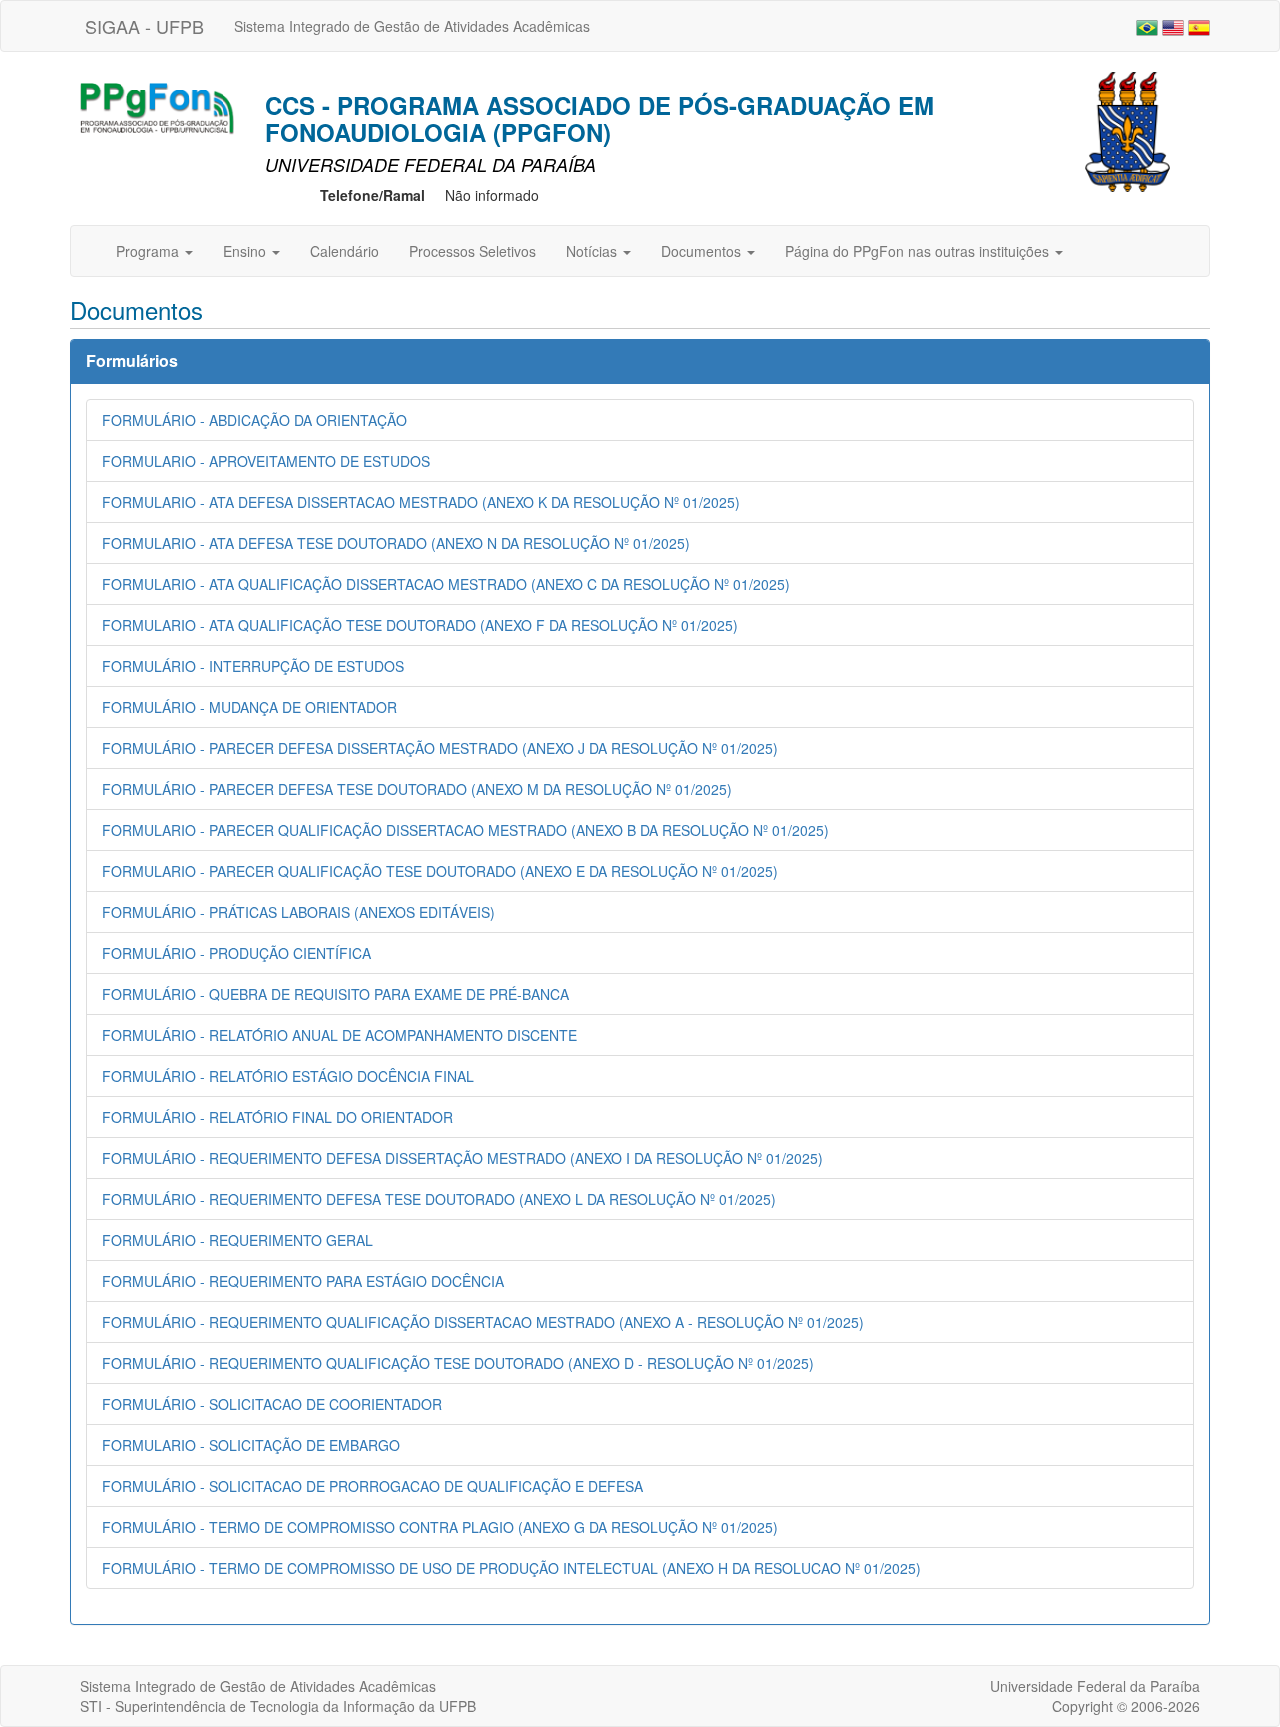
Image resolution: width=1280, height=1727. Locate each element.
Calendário (344, 251)
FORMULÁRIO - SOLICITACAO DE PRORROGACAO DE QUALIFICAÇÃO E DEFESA (372, 1486)
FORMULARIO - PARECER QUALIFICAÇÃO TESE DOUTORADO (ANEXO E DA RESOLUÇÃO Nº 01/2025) (440, 871)
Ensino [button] (246, 251)
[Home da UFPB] (1127, 130)
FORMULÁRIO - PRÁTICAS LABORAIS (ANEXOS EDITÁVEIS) (298, 912)
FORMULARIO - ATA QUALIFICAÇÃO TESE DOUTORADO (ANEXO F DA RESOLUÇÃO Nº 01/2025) (420, 625)
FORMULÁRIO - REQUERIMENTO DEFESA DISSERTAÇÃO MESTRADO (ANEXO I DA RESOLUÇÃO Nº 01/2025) (462, 1158)
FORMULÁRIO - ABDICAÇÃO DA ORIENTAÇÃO (254, 420)
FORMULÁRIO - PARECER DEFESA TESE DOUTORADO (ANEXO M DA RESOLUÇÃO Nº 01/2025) (417, 789)
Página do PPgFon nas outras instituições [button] (919, 251)
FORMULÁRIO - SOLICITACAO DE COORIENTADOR (272, 1404)
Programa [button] (149, 251)
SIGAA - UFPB (144, 26)
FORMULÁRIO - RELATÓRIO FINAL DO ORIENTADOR (277, 1117)
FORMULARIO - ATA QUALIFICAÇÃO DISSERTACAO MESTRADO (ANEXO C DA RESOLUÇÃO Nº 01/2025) (446, 584)
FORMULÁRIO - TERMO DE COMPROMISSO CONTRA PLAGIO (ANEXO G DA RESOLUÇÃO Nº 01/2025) (440, 1527)
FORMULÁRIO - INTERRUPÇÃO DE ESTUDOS (253, 666)
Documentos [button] (703, 251)
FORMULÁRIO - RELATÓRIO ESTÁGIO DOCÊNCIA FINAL (288, 1076)
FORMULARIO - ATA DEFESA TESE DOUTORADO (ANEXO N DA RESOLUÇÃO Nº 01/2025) (396, 543)
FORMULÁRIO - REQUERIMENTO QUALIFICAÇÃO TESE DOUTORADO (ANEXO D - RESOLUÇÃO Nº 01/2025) (458, 1363)
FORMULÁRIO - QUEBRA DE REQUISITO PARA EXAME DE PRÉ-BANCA (335, 994)
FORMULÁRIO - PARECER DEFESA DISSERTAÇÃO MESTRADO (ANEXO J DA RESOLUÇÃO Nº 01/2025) (440, 748)
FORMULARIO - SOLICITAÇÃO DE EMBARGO (251, 1445)
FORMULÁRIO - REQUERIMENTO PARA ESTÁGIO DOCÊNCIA (303, 1281)
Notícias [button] (593, 251)
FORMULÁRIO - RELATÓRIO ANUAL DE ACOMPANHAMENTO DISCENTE (339, 1035)
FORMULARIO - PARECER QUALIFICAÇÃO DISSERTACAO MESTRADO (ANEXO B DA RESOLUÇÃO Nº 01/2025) (465, 830)
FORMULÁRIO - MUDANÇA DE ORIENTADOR (249, 707)
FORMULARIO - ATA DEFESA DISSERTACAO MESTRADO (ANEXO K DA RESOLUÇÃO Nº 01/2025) (421, 502)
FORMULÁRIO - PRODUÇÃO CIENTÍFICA (236, 953)
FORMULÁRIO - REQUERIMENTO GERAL (237, 1240)
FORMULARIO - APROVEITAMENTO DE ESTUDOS (266, 461)
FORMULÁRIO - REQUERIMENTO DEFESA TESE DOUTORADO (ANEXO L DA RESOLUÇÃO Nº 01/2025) (439, 1199)
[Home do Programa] (155, 106)
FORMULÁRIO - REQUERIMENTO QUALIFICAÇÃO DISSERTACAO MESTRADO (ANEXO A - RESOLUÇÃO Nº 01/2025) (483, 1322)
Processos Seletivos (472, 251)
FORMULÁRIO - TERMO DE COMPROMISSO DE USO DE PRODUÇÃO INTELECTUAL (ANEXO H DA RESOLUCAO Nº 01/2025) (511, 1568)
